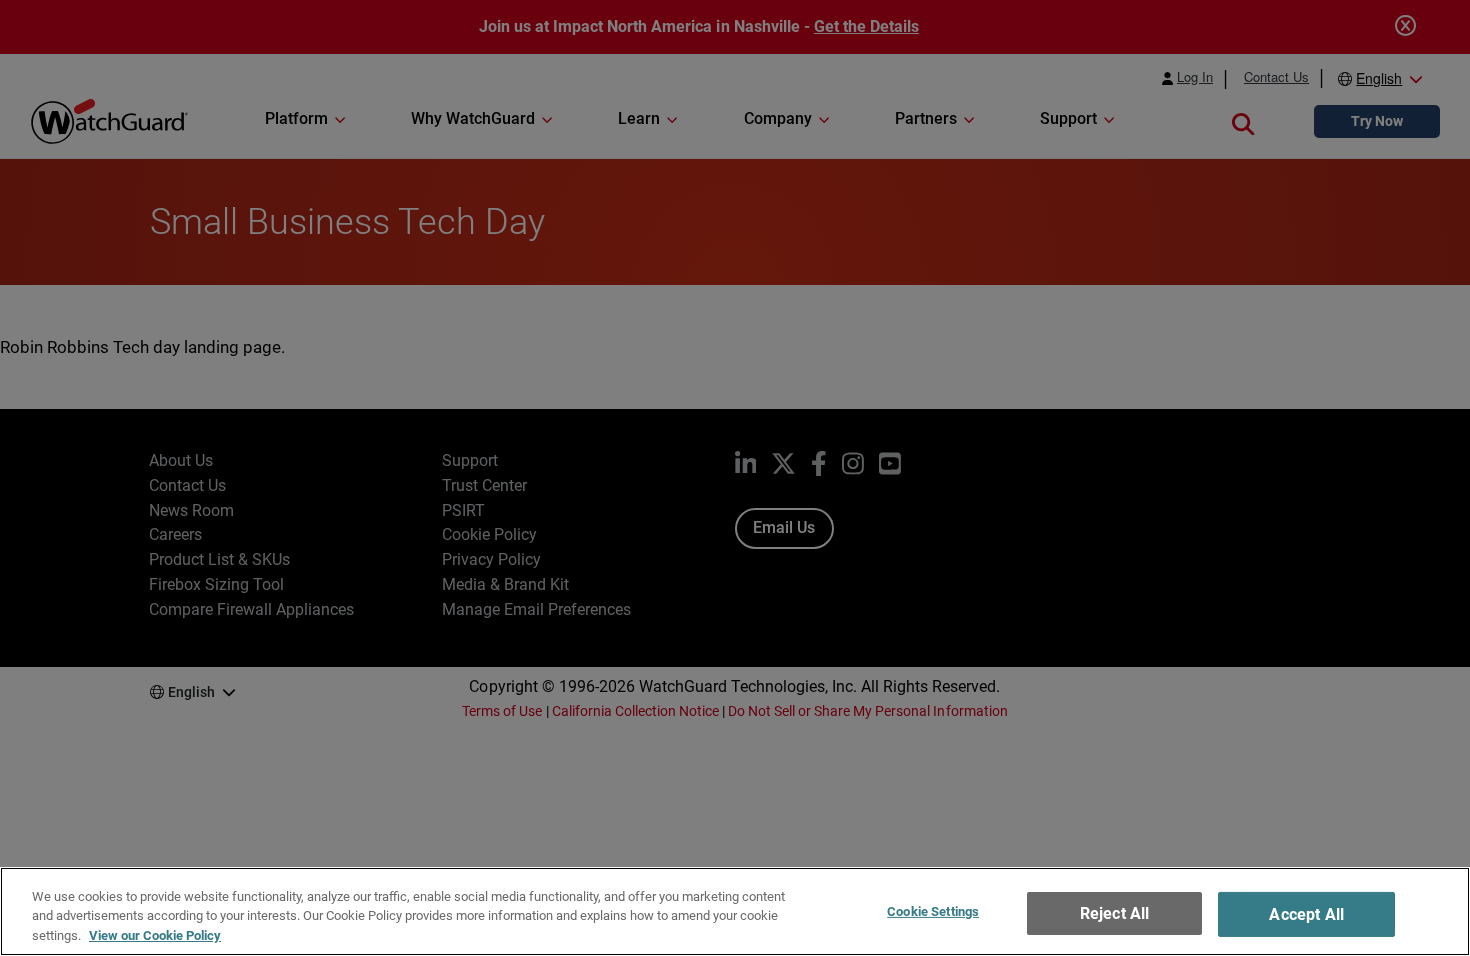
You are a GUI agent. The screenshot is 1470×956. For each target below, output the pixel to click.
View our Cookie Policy (155, 935)
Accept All (1306, 914)
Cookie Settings (933, 911)
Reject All (1115, 913)
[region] (735, 911)
